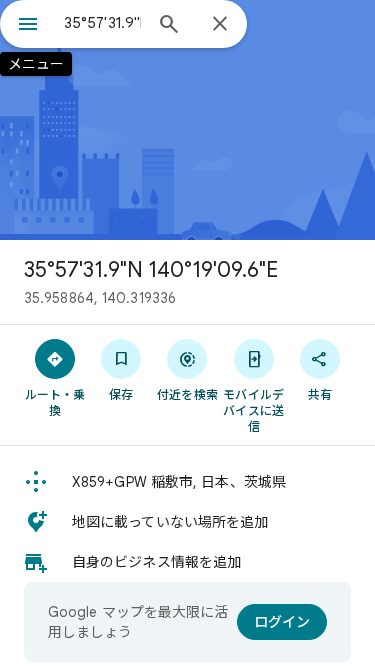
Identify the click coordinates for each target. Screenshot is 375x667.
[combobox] (102, 23)
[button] (187, 482)
